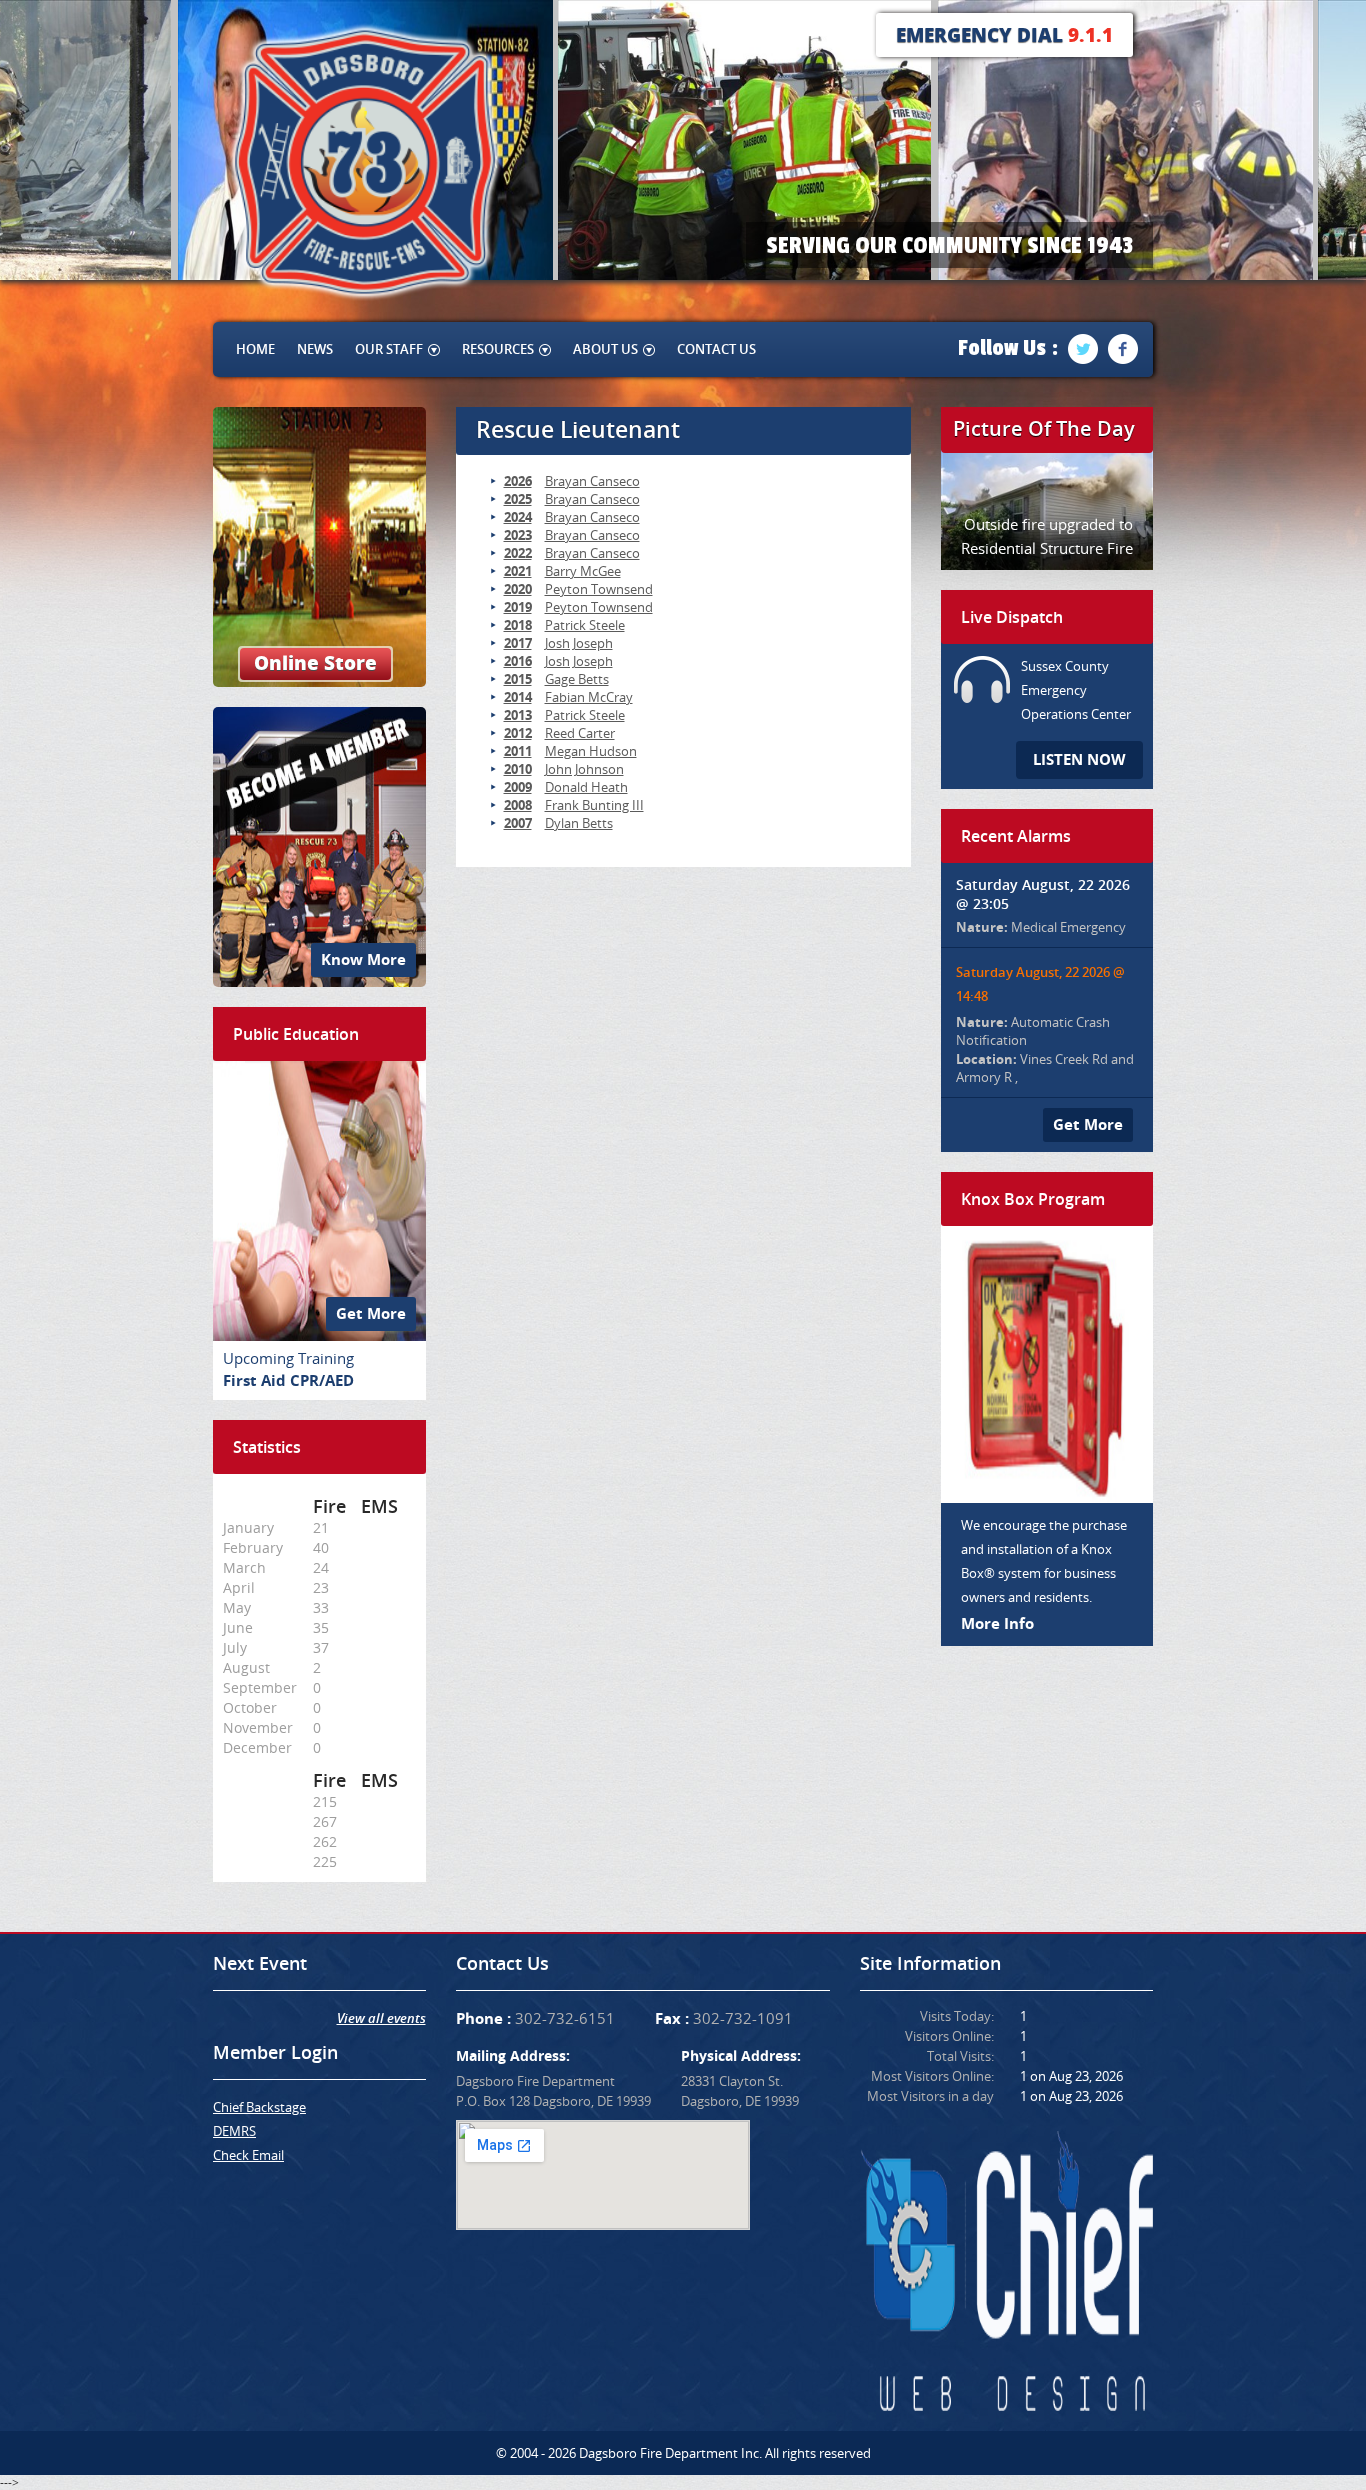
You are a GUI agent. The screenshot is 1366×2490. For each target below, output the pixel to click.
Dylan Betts (579, 823)
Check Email (248, 2155)
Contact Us (716, 349)
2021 (518, 571)
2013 (518, 715)
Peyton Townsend (599, 589)
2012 (518, 733)
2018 (518, 625)
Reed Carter (580, 733)
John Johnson (584, 769)
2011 (518, 751)
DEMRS (234, 2131)
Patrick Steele (585, 625)
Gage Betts (577, 679)
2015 (518, 679)
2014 (518, 697)
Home (255, 349)
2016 (518, 661)
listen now (1079, 759)
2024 (518, 517)
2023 (518, 535)
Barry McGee (583, 571)
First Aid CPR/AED (288, 1380)
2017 (518, 643)
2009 (518, 787)
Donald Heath (586, 787)
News (315, 349)
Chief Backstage (259, 2107)
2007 (518, 823)
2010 (518, 769)
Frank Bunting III (594, 805)
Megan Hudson (591, 751)
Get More (371, 1313)
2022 (518, 553)
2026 (518, 481)
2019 (518, 607)
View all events (381, 2018)
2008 (518, 805)
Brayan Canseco (592, 481)
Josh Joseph (579, 643)
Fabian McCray (589, 697)
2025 (518, 499)
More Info (997, 1623)
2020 (518, 589)
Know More (363, 959)
